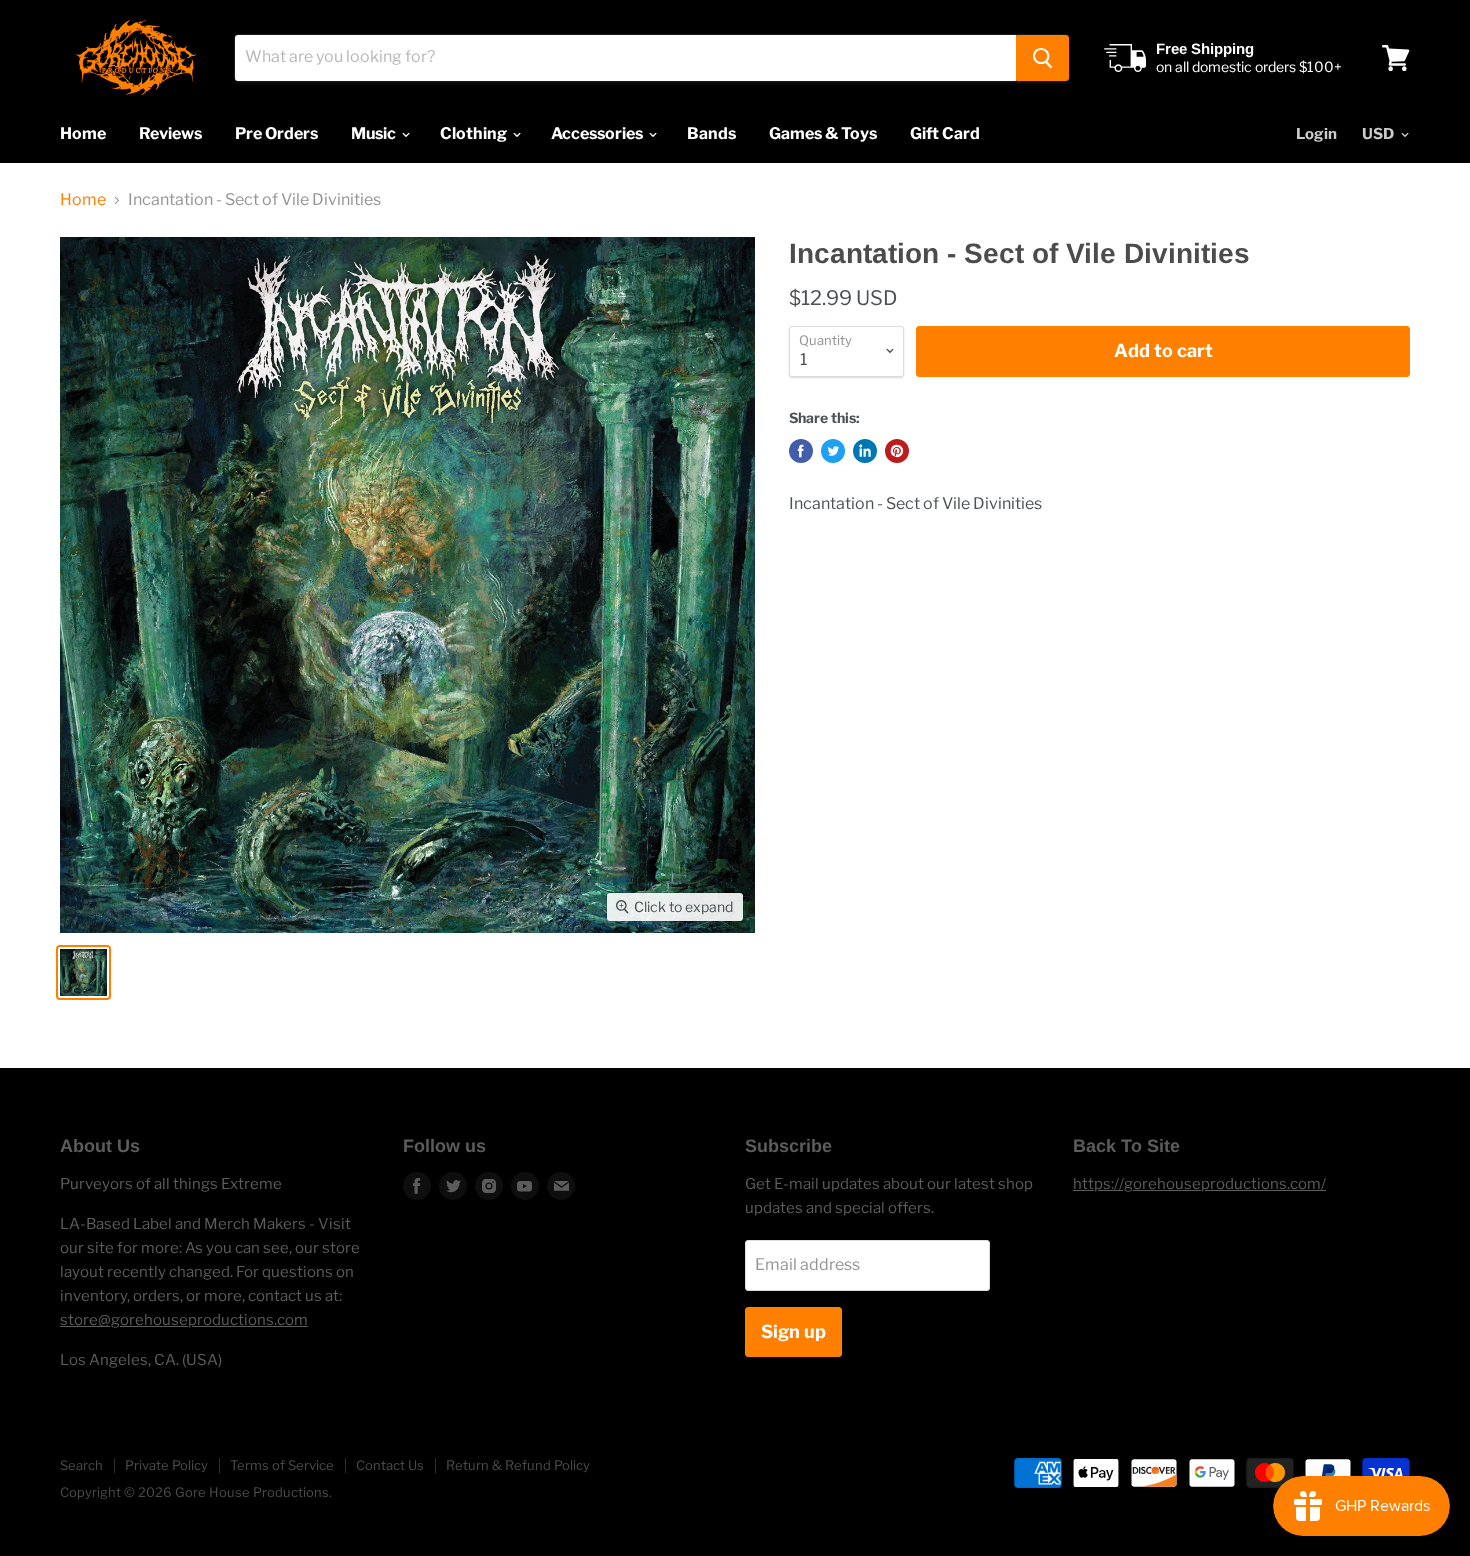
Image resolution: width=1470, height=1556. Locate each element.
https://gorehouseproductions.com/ (1199, 1184)
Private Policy (166, 1465)
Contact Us (390, 1465)
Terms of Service (282, 1465)
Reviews (170, 133)
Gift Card (945, 133)
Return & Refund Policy (518, 1465)
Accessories (598, 133)
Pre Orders (276, 133)
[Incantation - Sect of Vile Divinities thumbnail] (83, 972)
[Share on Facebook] (801, 451)
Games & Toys (823, 133)
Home (83, 133)
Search (81, 1465)
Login (1316, 134)
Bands (711, 133)
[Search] (1042, 58)
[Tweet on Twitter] (833, 451)
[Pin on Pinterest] (897, 451)
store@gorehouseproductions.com (184, 1320)
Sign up (793, 1331)
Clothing (475, 133)
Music (375, 133)
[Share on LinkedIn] (865, 451)
